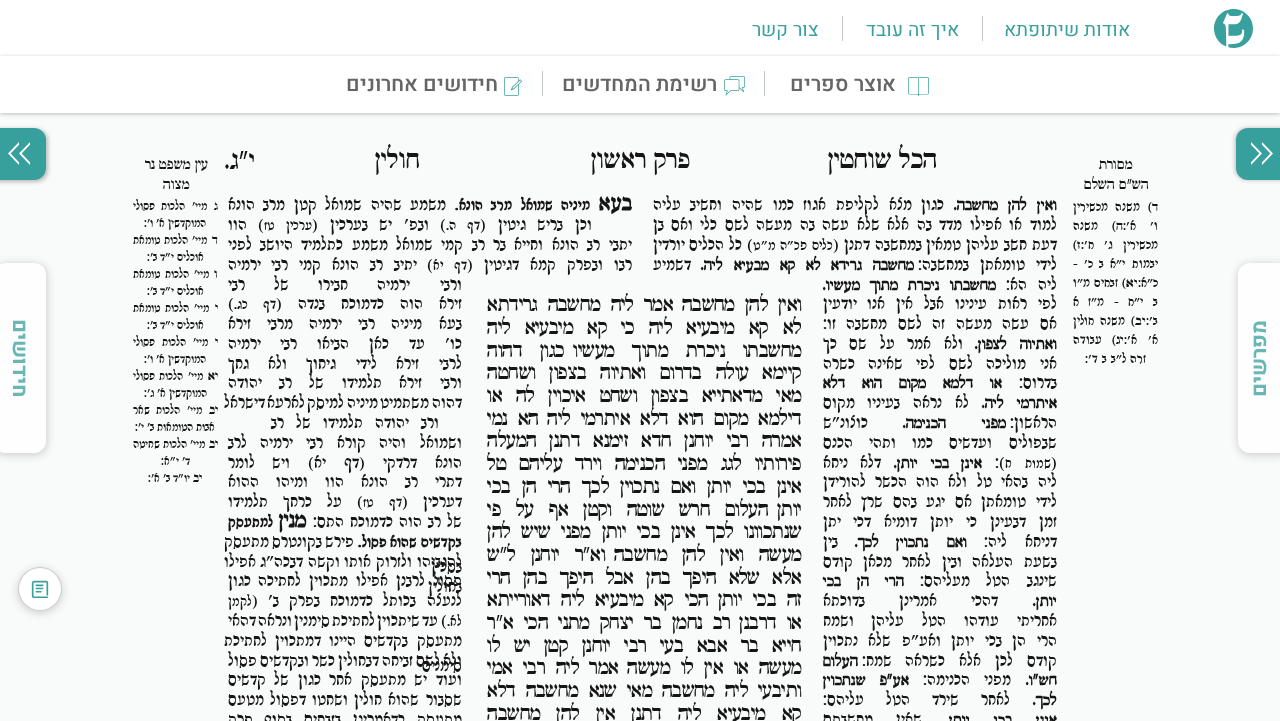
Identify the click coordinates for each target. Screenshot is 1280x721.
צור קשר (785, 30)
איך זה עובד (912, 30)
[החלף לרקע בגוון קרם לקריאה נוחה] (40, 589)
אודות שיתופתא (1067, 30)
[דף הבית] (1233, 42)
